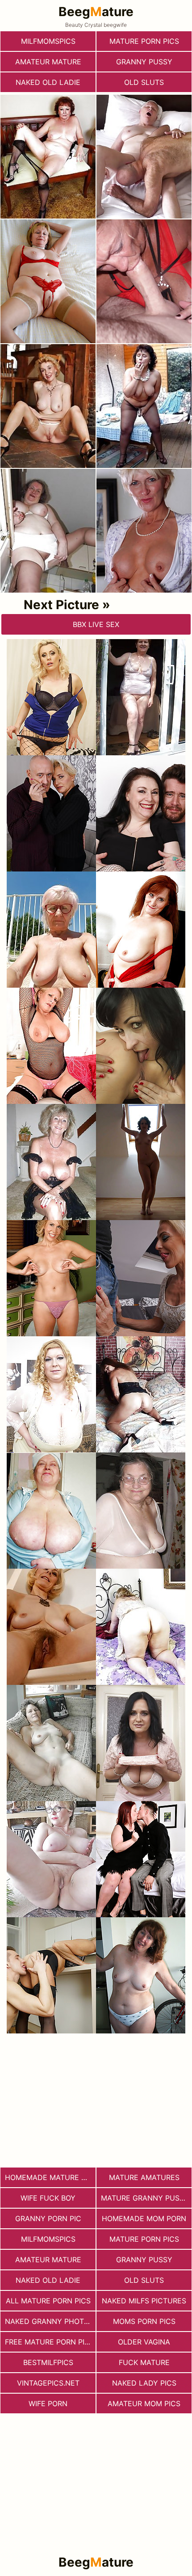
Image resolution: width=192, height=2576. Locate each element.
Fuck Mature (144, 2362)
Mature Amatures (144, 2177)
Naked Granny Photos (49, 2321)
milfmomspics (48, 41)
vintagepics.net (48, 2383)
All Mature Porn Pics (48, 2301)
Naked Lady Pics (144, 2383)
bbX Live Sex (96, 624)
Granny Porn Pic (48, 2218)
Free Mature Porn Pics (50, 2342)
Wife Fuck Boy (48, 2198)
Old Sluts (144, 82)
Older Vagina (144, 2342)
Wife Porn (48, 2403)
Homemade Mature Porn (50, 2177)
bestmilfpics (48, 2362)
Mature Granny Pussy (145, 2198)
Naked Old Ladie (48, 82)
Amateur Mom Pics (144, 2403)
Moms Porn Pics (144, 2321)
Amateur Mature (48, 62)
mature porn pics (144, 41)
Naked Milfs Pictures (144, 2301)
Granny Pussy (144, 62)
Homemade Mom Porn (144, 2218)
